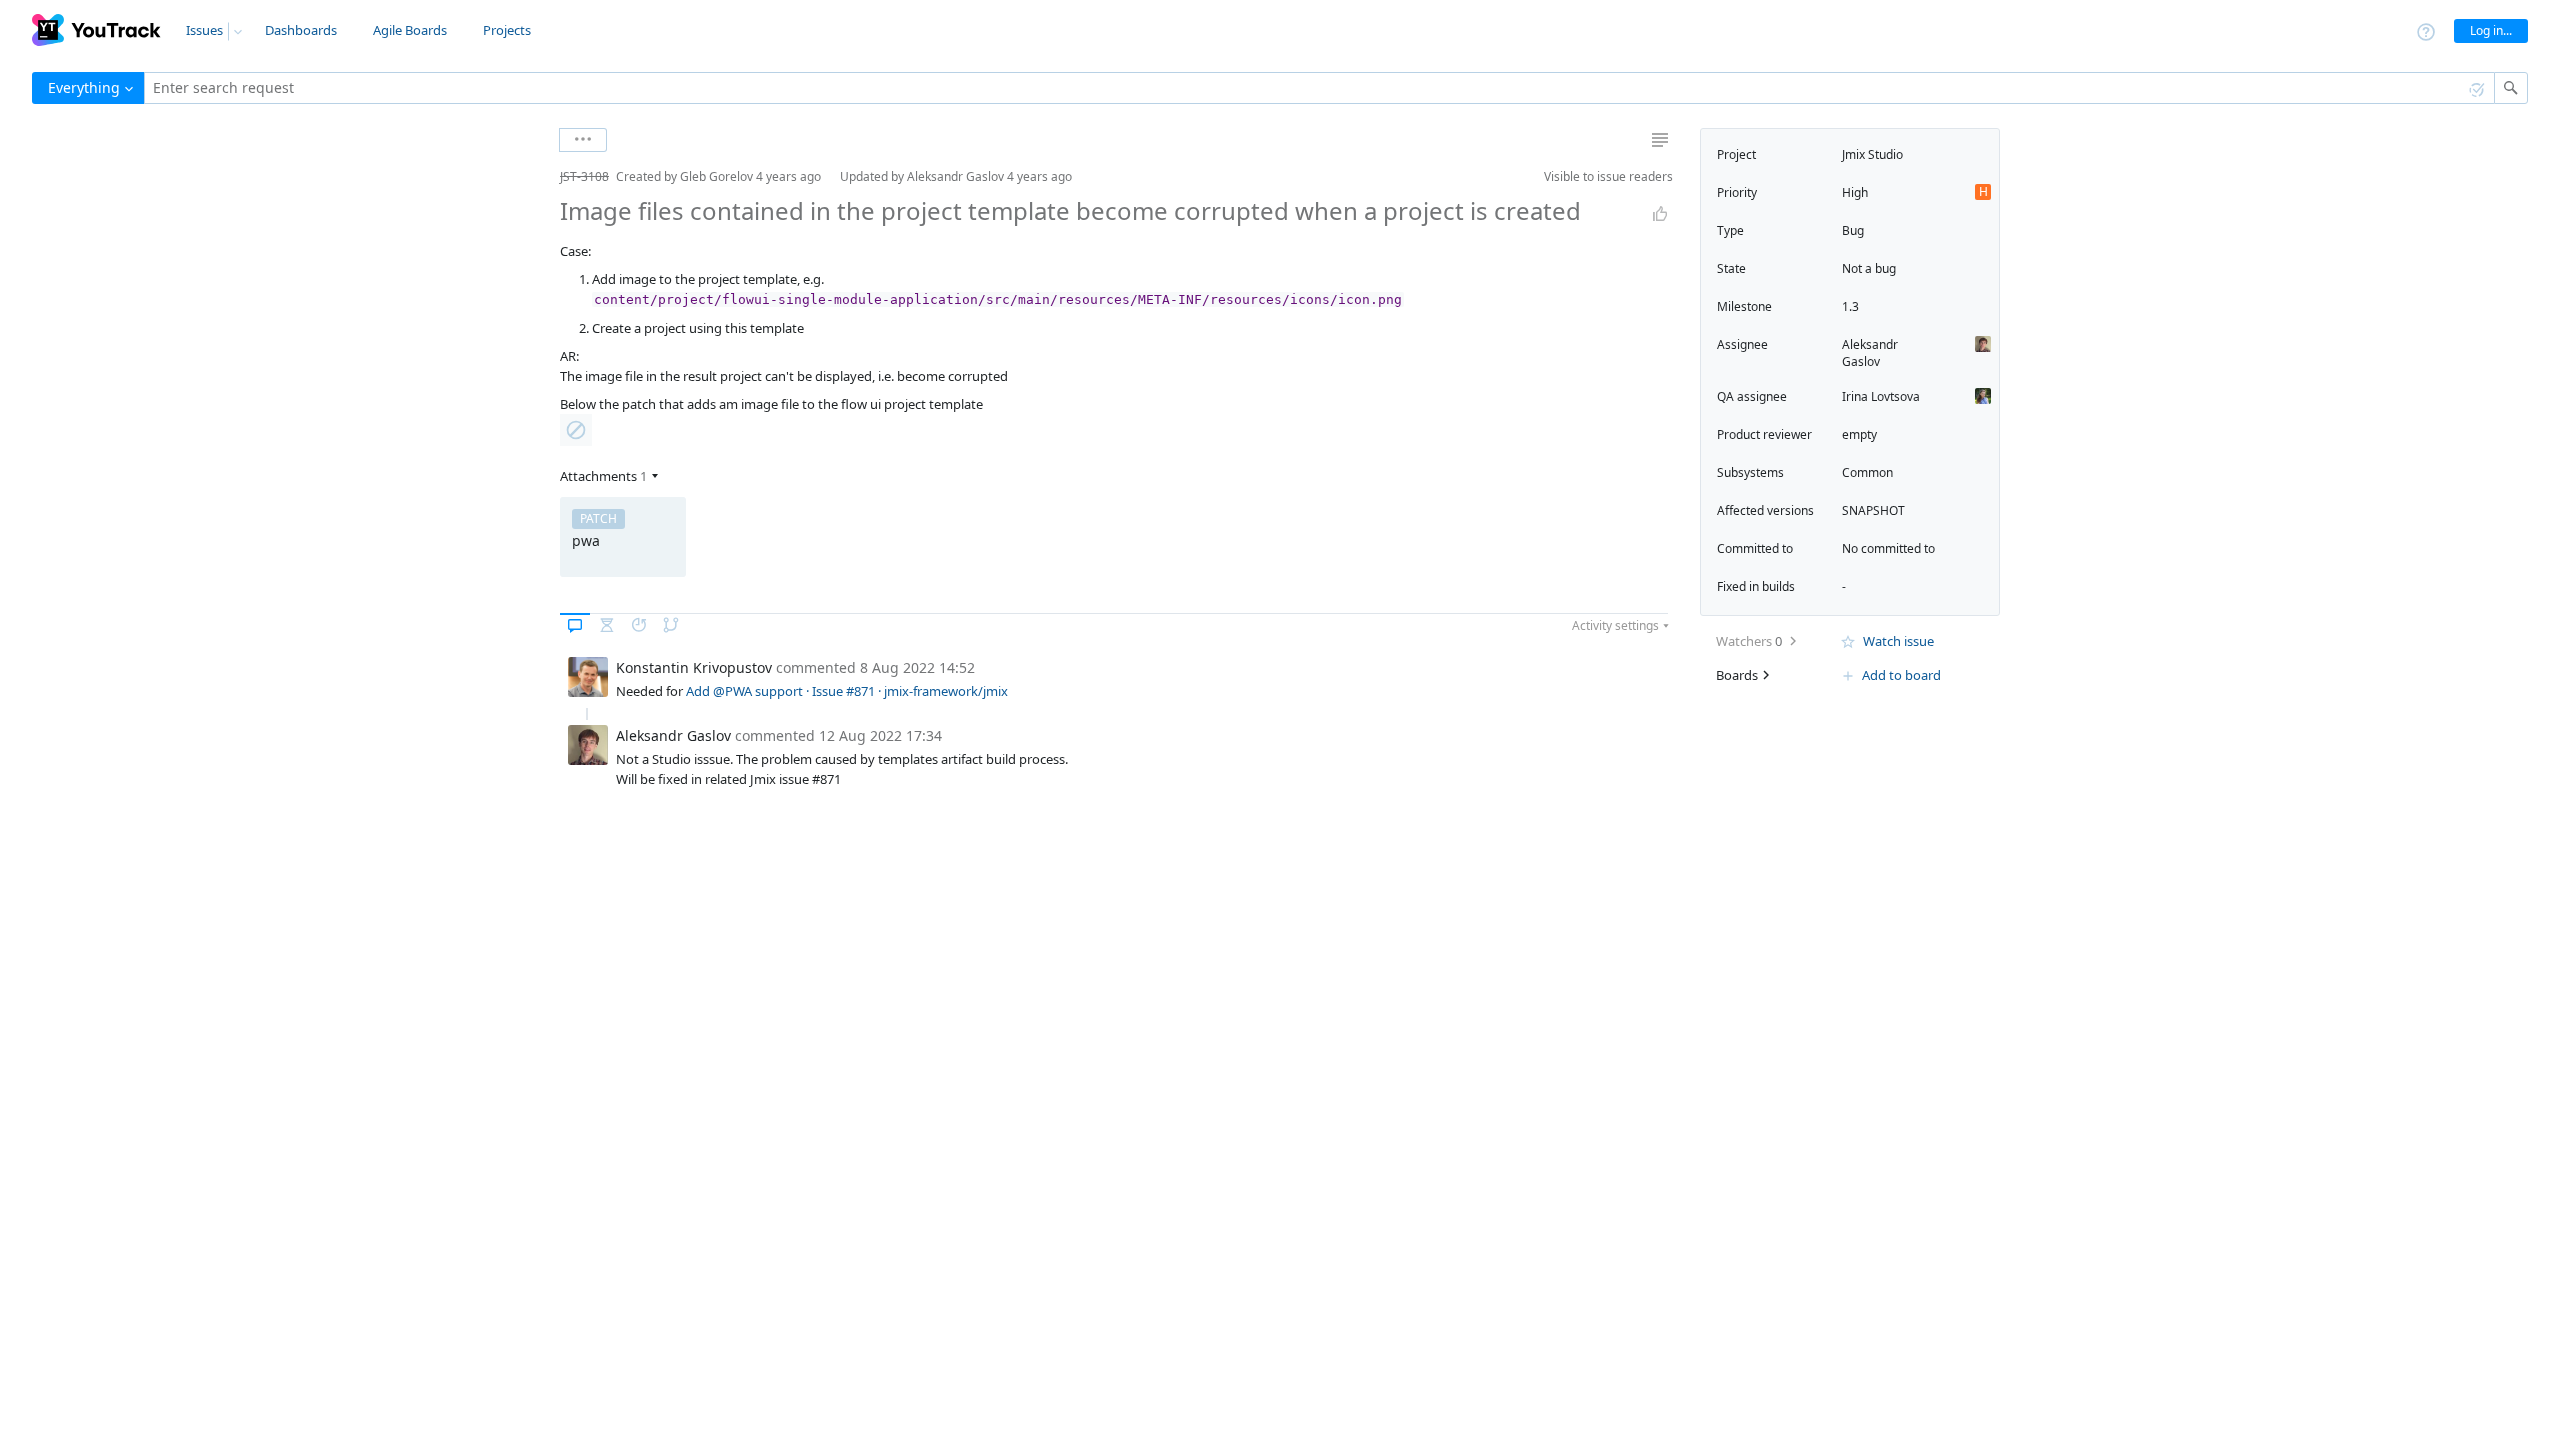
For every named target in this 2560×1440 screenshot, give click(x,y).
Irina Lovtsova (1881, 396)
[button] (544, 176)
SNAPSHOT (1873, 510)
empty (1859, 434)
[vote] (1660, 214)
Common (1867, 472)
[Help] (2426, 30)
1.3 (1850, 306)
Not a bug (1869, 268)
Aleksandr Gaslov (1870, 353)
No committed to (1888, 548)
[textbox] (1319, 88)
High (1855, 192)
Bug (1853, 230)
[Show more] (583, 140)
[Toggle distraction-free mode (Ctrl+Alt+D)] (1660, 140)
